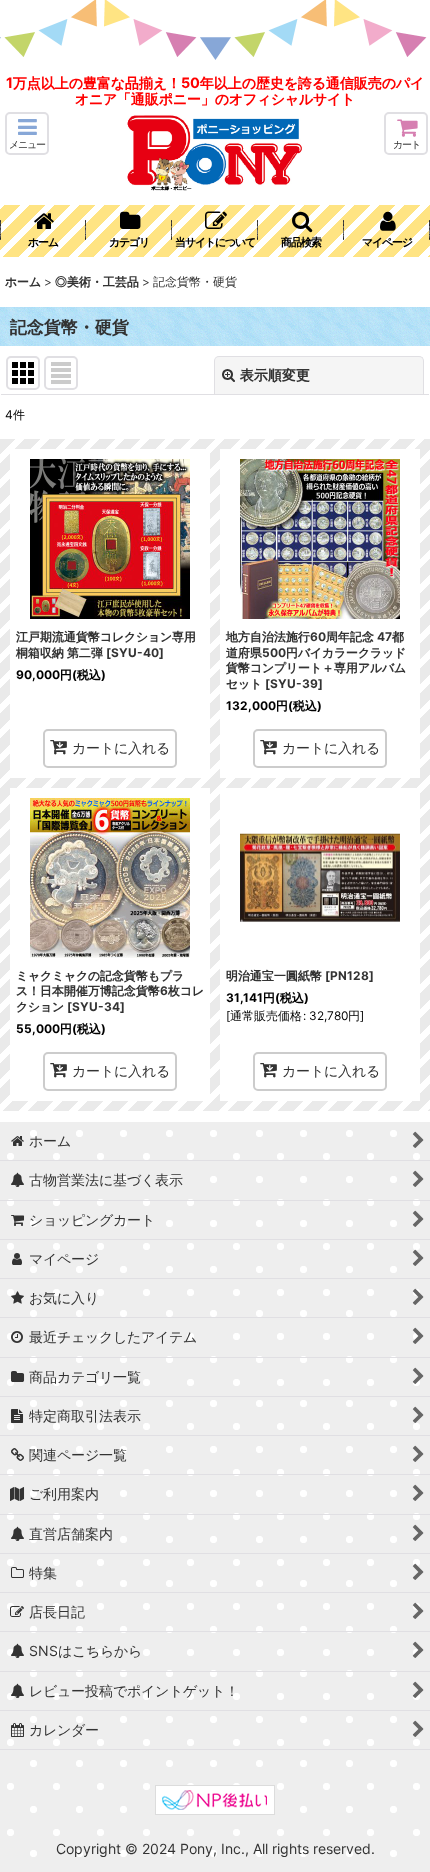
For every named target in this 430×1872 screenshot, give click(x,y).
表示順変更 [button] (275, 374)
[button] (27, 133)
